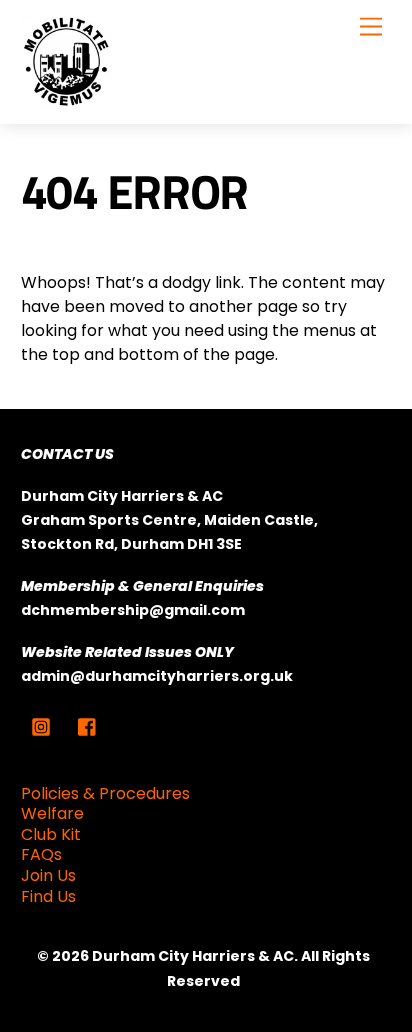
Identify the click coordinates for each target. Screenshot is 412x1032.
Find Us (48, 896)
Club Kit (51, 834)
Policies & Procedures (105, 793)
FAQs (41, 854)
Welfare (52, 813)
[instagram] (41, 725)
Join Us (48, 875)
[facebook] (88, 725)
